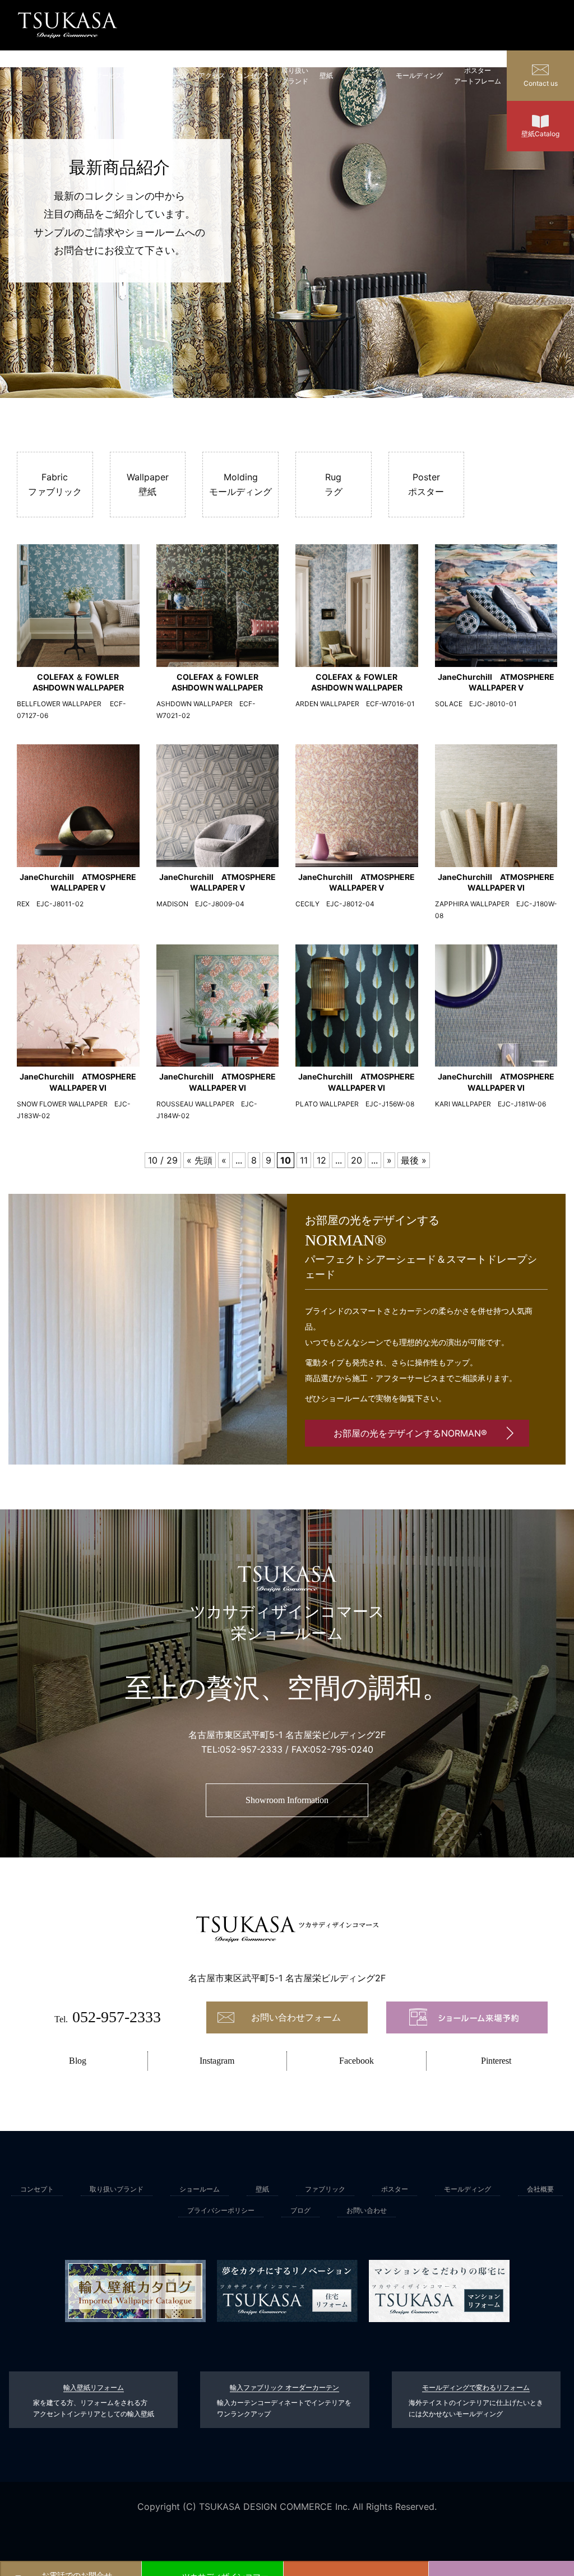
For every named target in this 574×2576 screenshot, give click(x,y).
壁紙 (326, 75)
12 (321, 1160)
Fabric (55, 484)
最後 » (414, 1160)
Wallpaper (148, 484)
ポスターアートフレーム (478, 76)
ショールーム (167, 75)
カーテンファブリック (364, 76)
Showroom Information (287, 1800)
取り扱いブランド (295, 76)
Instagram (217, 2061)
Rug (334, 484)
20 (357, 1160)
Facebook (357, 2061)
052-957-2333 (251, 1749)
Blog (78, 2061)
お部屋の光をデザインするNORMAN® (410, 1433)
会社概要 (540, 2189)
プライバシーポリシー (221, 2210)
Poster (426, 484)
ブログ (300, 2210)
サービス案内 (115, 75)
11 (304, 1160)
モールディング (419, 75)
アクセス (212, 75)
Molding (240, 484)
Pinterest (496, 2061)
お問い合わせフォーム (296, 2017)
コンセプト (253, 75)
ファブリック (325, 2189)
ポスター (395, 2189)
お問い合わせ (367, 2210)
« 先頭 (200, 1160)
